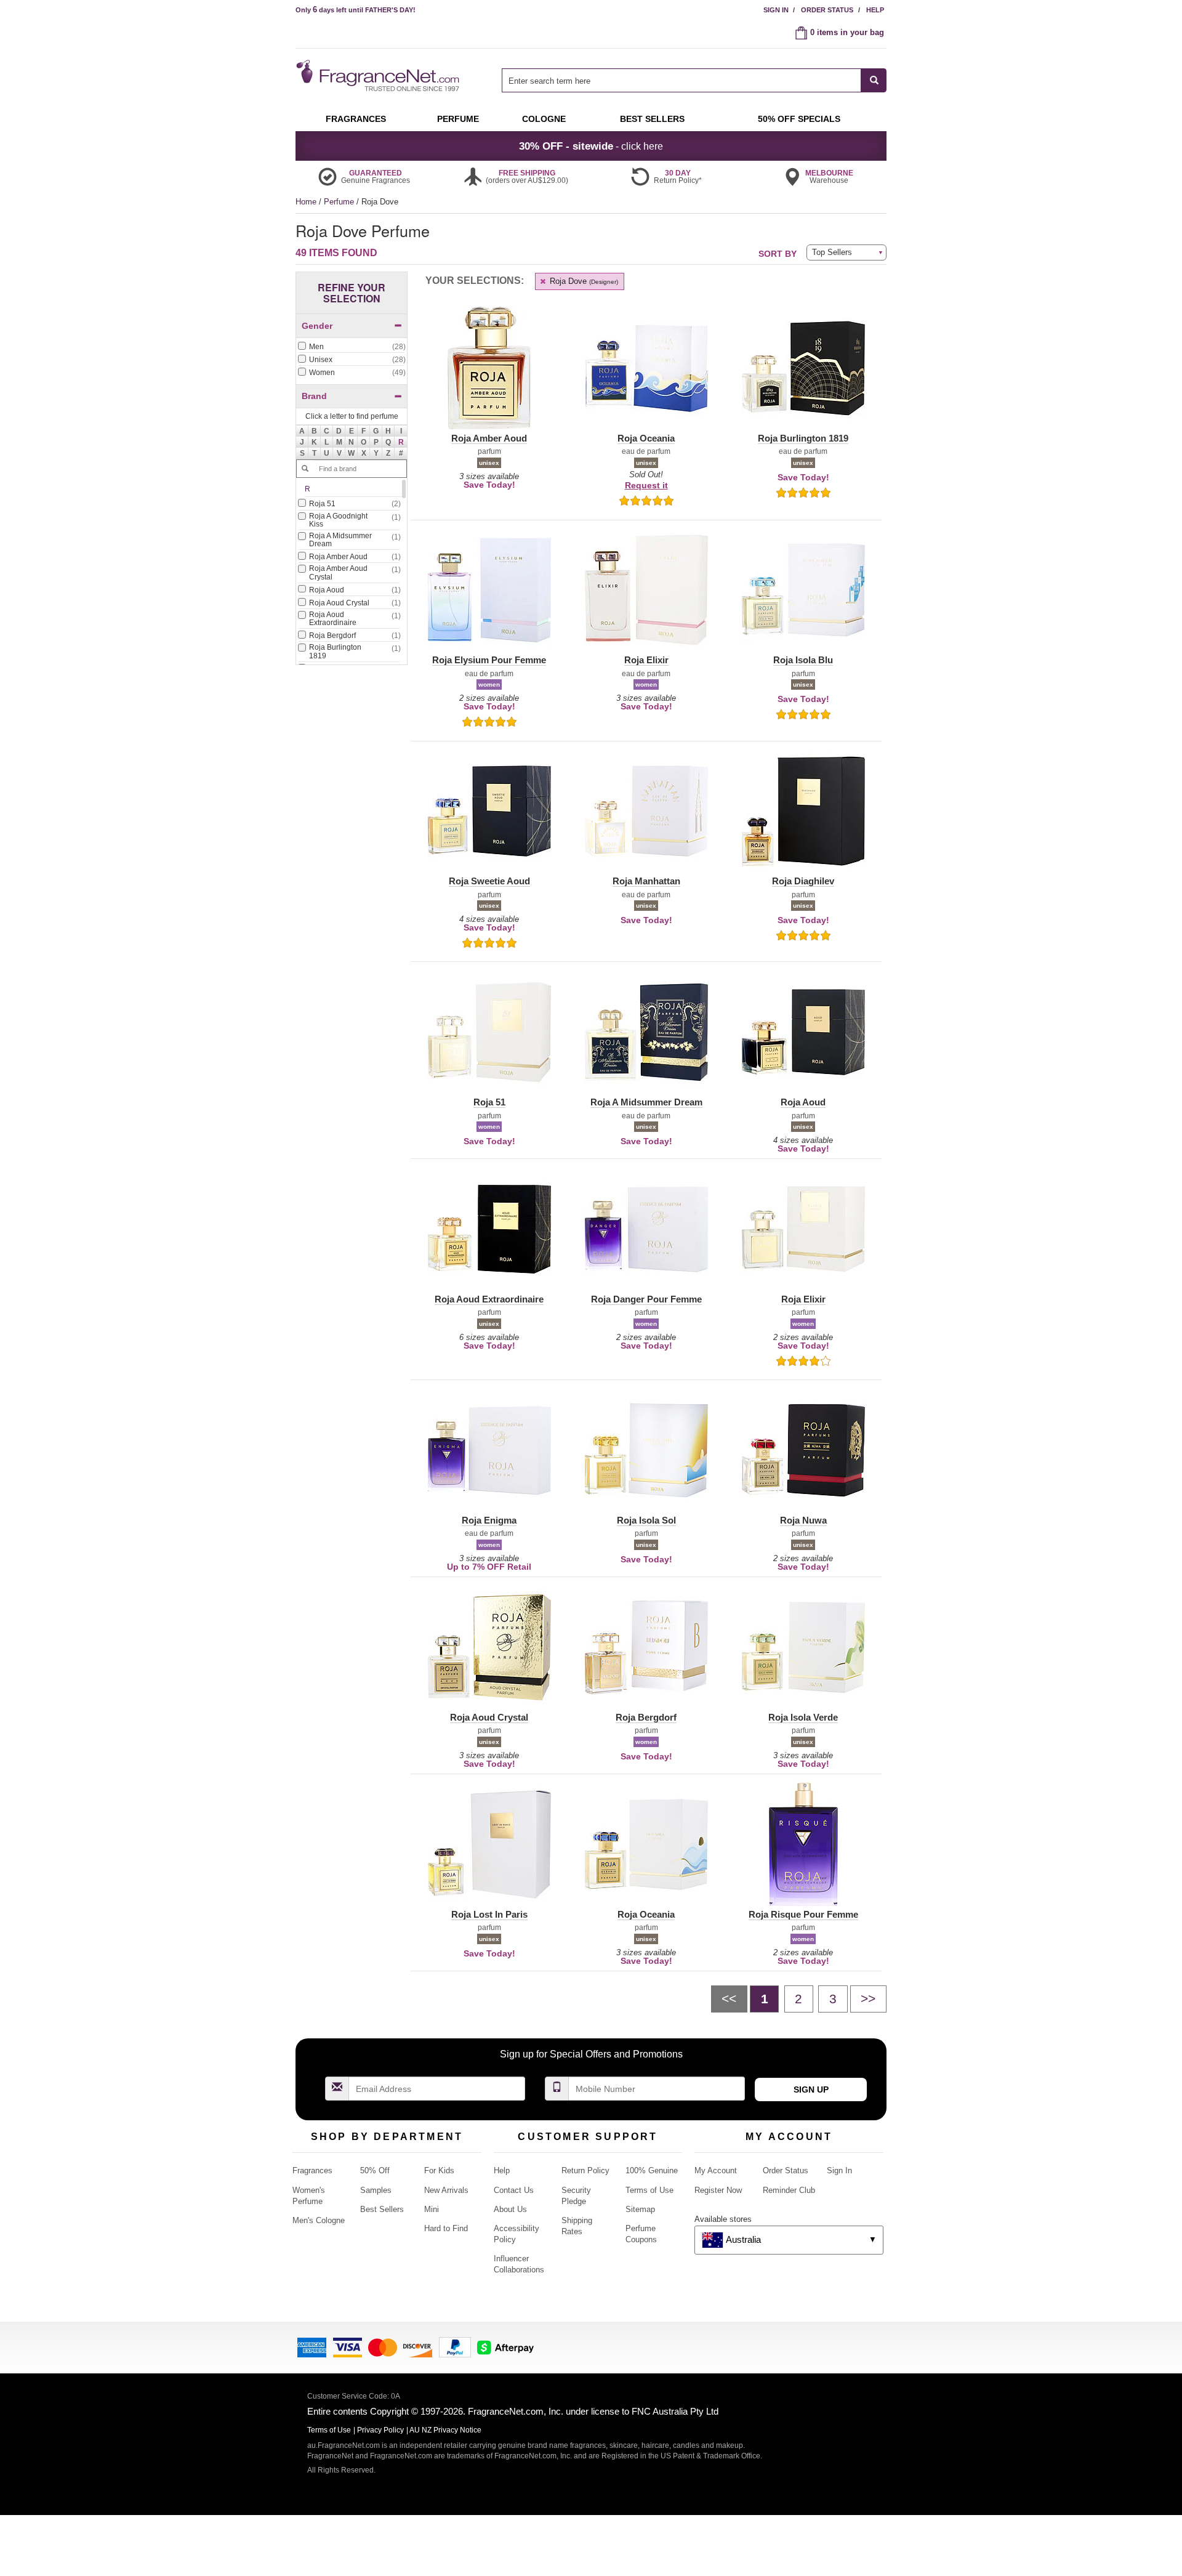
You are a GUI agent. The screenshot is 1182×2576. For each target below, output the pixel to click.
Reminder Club (789, 2190)
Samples (376, 2190)
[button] (401, 442)
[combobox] (694, 80)
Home (306, 202)
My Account (716, 2170)
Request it (646, 485)
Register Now (718, 2190)
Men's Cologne (319, 2220)
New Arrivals (446, 2190)
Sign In (776, 10)
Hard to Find (446, 2228)
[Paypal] (455, 2347)
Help (875, 10)
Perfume (340, 202)
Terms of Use (649, 2190)
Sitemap (640, 2209)
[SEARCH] (874, 80)
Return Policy (585, 2170)
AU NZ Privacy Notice (445, 2430)
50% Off (375, 2170)
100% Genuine (652, 2170)
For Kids (439, 2170)
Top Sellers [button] (832, 252)
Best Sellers (382, 2209)
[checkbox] (352, 347)
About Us (510, 2209)
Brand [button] (314, 396)
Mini (432, 2209)
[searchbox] (681, 80)
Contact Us (514, 2190)
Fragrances (312, 2170)
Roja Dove (583, 281)
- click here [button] (591, 146)
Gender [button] (317, 326)
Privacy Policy (380, 2430)
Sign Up (811, 2089)
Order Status (827, 10)
